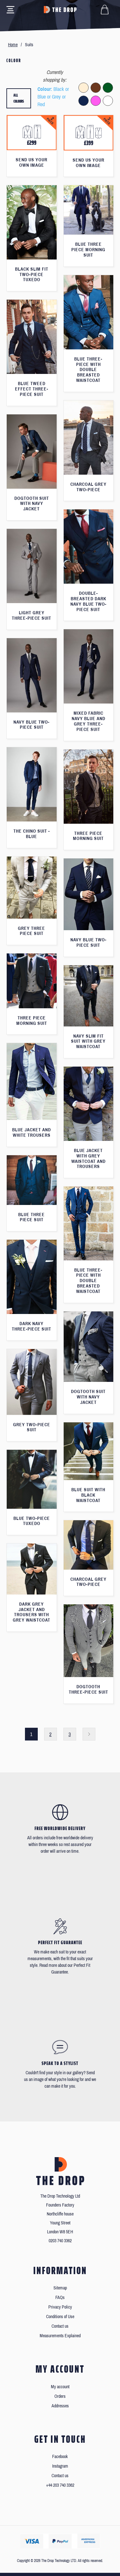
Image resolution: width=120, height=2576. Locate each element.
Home (13, 45)
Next (89, 1734)
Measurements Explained (60, 2336)
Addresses (60, 2406)
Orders (60, 2396)
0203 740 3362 (60, 2241)
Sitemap (60, 2288)
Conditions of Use (60, 2317)
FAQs (60, 2298)
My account (60, 2387)
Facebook (60, 2457)
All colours (19, 98)
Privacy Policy (60, 2307)
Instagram (60, 2466)
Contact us (60, 2326)
